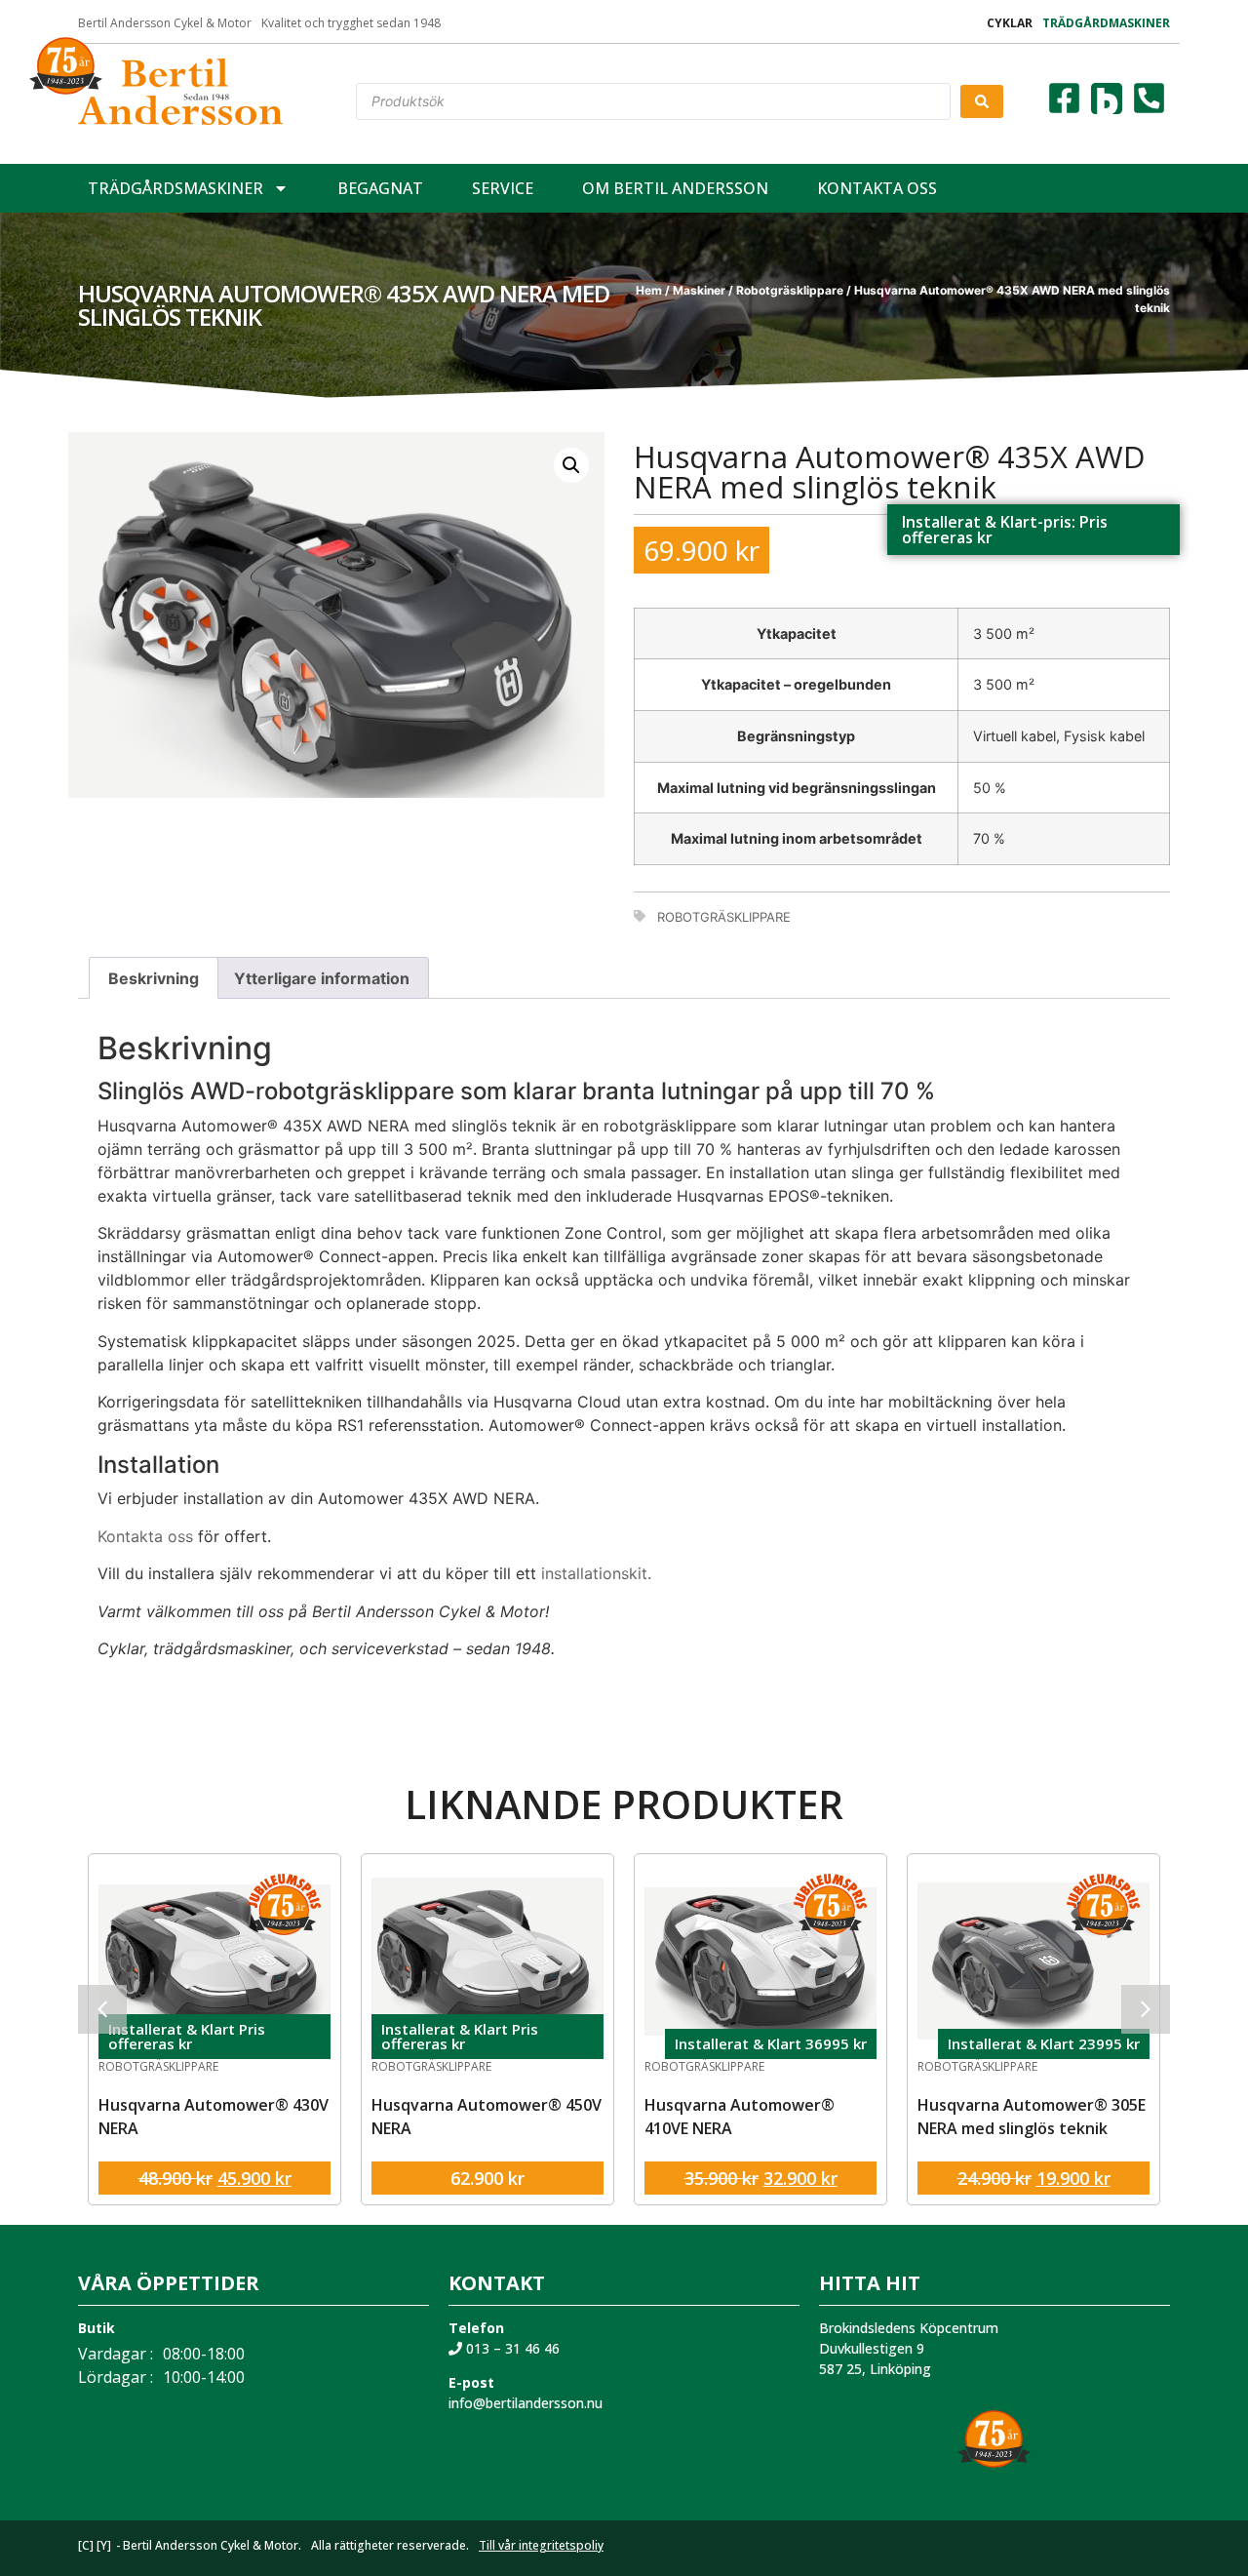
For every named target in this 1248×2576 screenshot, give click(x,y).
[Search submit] (982, 101)
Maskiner (699, 290)
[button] (571, 465)
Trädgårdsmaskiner (175, 188)
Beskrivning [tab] (154, 978)
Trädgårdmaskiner (1106, 23)
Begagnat (380, 188)
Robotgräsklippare (790, 290)
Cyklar (1010, 23)
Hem (649, 290)
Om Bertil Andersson (675, 188)
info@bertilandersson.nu (526, 2403)
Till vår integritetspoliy (541, 2545)
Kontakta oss (877, 188)
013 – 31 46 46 (511, 2348)
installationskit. (596, 1573)
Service (503, 188)
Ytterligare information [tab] (322, 978)
